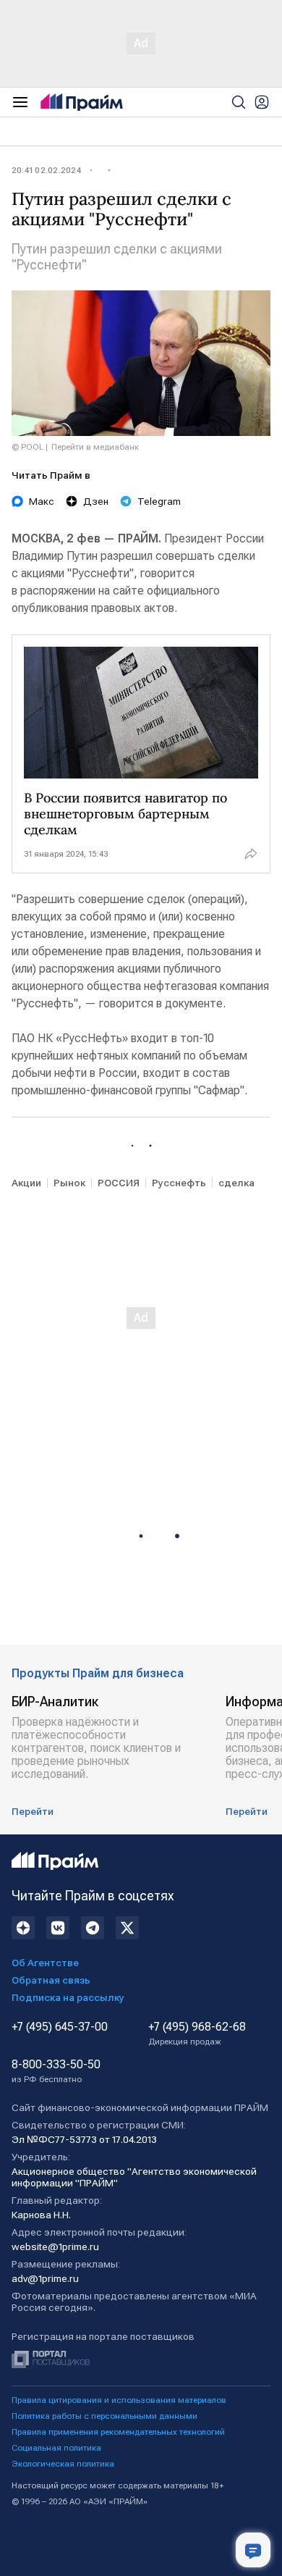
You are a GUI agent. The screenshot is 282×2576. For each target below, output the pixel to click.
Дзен (96, 501)
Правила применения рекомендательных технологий (118, 2432)
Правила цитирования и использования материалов (119, 2400)
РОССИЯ (119, 1183)
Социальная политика (56, 2448)
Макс (42, 501)
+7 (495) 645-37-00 (60, 2027)
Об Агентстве (45, 1963)
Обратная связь (51, 1980)
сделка (236, 1183)
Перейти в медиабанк (95, 447)
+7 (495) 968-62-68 (197, 2034)
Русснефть (179, 1183)
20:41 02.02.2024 (46, 170)
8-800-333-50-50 (56, 2071)
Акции (26, 1183)
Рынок (69, 1183)
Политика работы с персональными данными (104, 2416)
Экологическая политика (63, 2464)
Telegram (159, 501)
